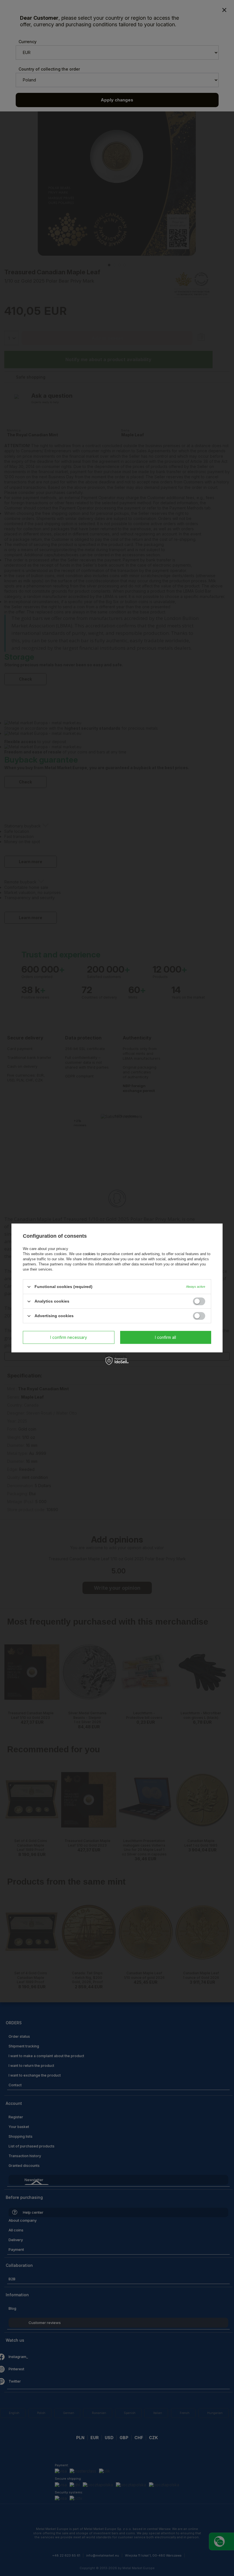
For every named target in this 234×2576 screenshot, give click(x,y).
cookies (89, 1254)
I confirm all (166, 1337)
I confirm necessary (69, 1337)
